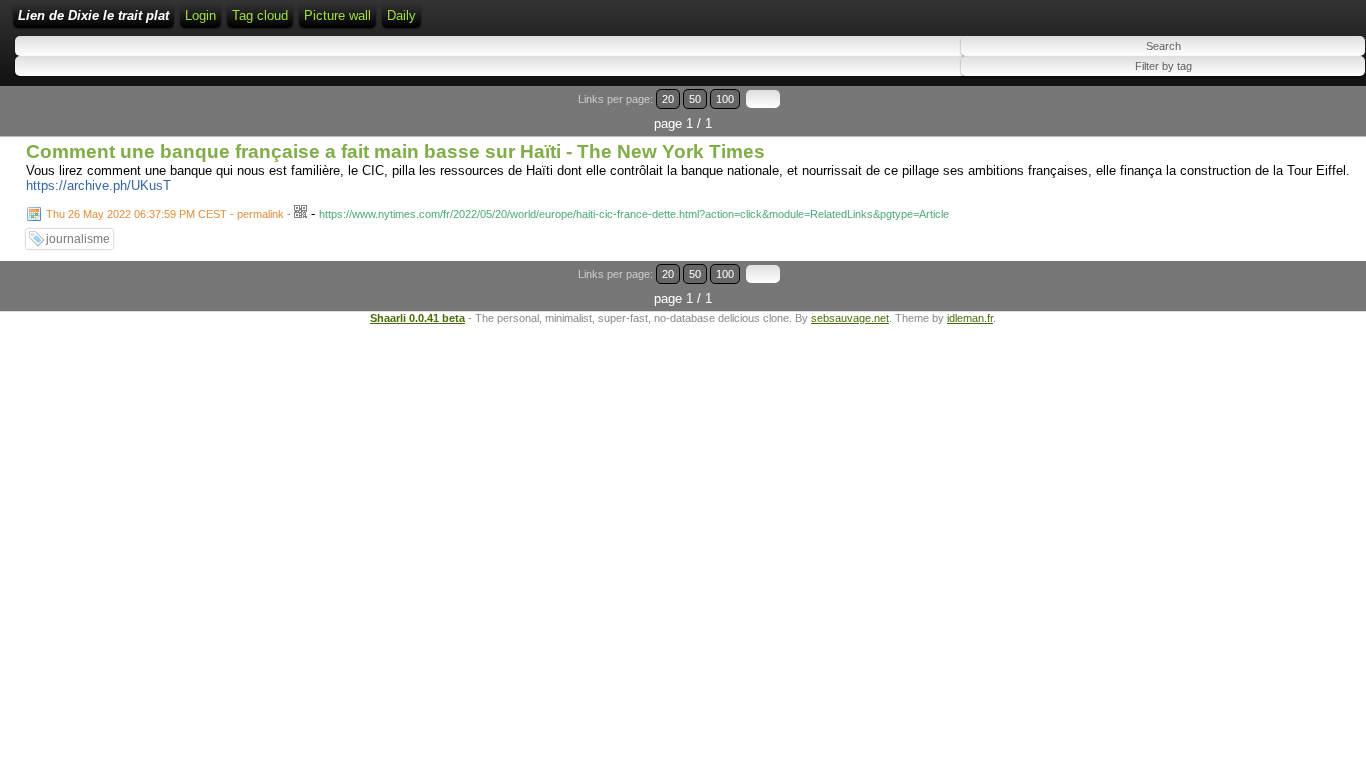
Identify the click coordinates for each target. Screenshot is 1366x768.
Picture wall (337, 15)
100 (725, 99)
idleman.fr (970, 318)
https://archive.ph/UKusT (98, 185)
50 (695, 99)
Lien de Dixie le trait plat (93, 15)
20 (668, 99)
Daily (401, 15)
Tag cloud (260, 15)
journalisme (78, 239)
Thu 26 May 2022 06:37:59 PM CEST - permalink (165, 214)
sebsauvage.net (850, 318)
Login (200, 15)
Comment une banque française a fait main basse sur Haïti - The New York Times (395, 151)
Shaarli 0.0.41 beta (417, 318)
